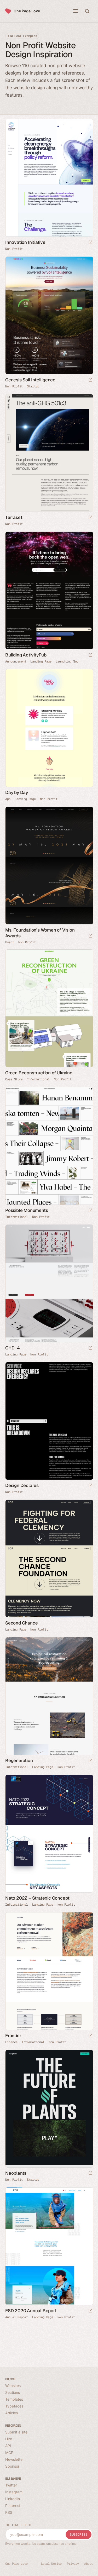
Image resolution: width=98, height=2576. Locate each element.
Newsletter (15, 2459)
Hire (9, 2439)
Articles (11, 2413)
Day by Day (17, 792)
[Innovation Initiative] (49, 178)
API (8, 2446)
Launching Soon (68, 661)
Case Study (14, 1079)
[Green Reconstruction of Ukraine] (49, 1008)
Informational (38, 1079)
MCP (9, 2453)
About (88, 2564)
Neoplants (16, 2173)
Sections (13, 2392)
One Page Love (27, 11)
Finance (11, 2042)
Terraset (14, 517)
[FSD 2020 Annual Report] (49, 2246)
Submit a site (16, 2432)
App (8, 799)
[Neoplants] (49, 2109)
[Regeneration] (49, 1696)
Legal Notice (51, 2564)
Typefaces (14, 2406)
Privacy (73, 2564)
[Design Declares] (49, 1421)
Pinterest (13, 2506)
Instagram (14, 2492)
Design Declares (22, 1485)
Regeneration (19, 1760)
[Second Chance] (49, 1558)
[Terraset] (49, 453)
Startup (33, 386)
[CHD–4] (49, 1283)
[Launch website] (90, 243)
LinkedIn (13, 2499)
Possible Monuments (27, 1210)
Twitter (11, 2485)
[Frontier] (49, 1971)
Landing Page (41, 661)
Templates (14, 2399)
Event (10, 942)
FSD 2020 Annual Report (31, 2311)
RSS (9, 2512)
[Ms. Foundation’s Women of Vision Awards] (49, 866)
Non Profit (14, 249)
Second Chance (21, 1623)
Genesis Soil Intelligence (30, 380)
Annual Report (17, 2317)
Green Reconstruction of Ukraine (39, 1073)
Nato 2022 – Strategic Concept (37, 1898)
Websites (13, 2386)
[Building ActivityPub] (49, 590)
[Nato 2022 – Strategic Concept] (49, 1834)
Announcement (16, 661)
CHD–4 (13, 1348)
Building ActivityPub (26, 655)
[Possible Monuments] (49, 1146)
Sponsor (12, 2466)
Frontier (13, 2036)
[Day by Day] (49, 728)
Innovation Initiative (25, 242)
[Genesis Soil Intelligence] (49, 315)
